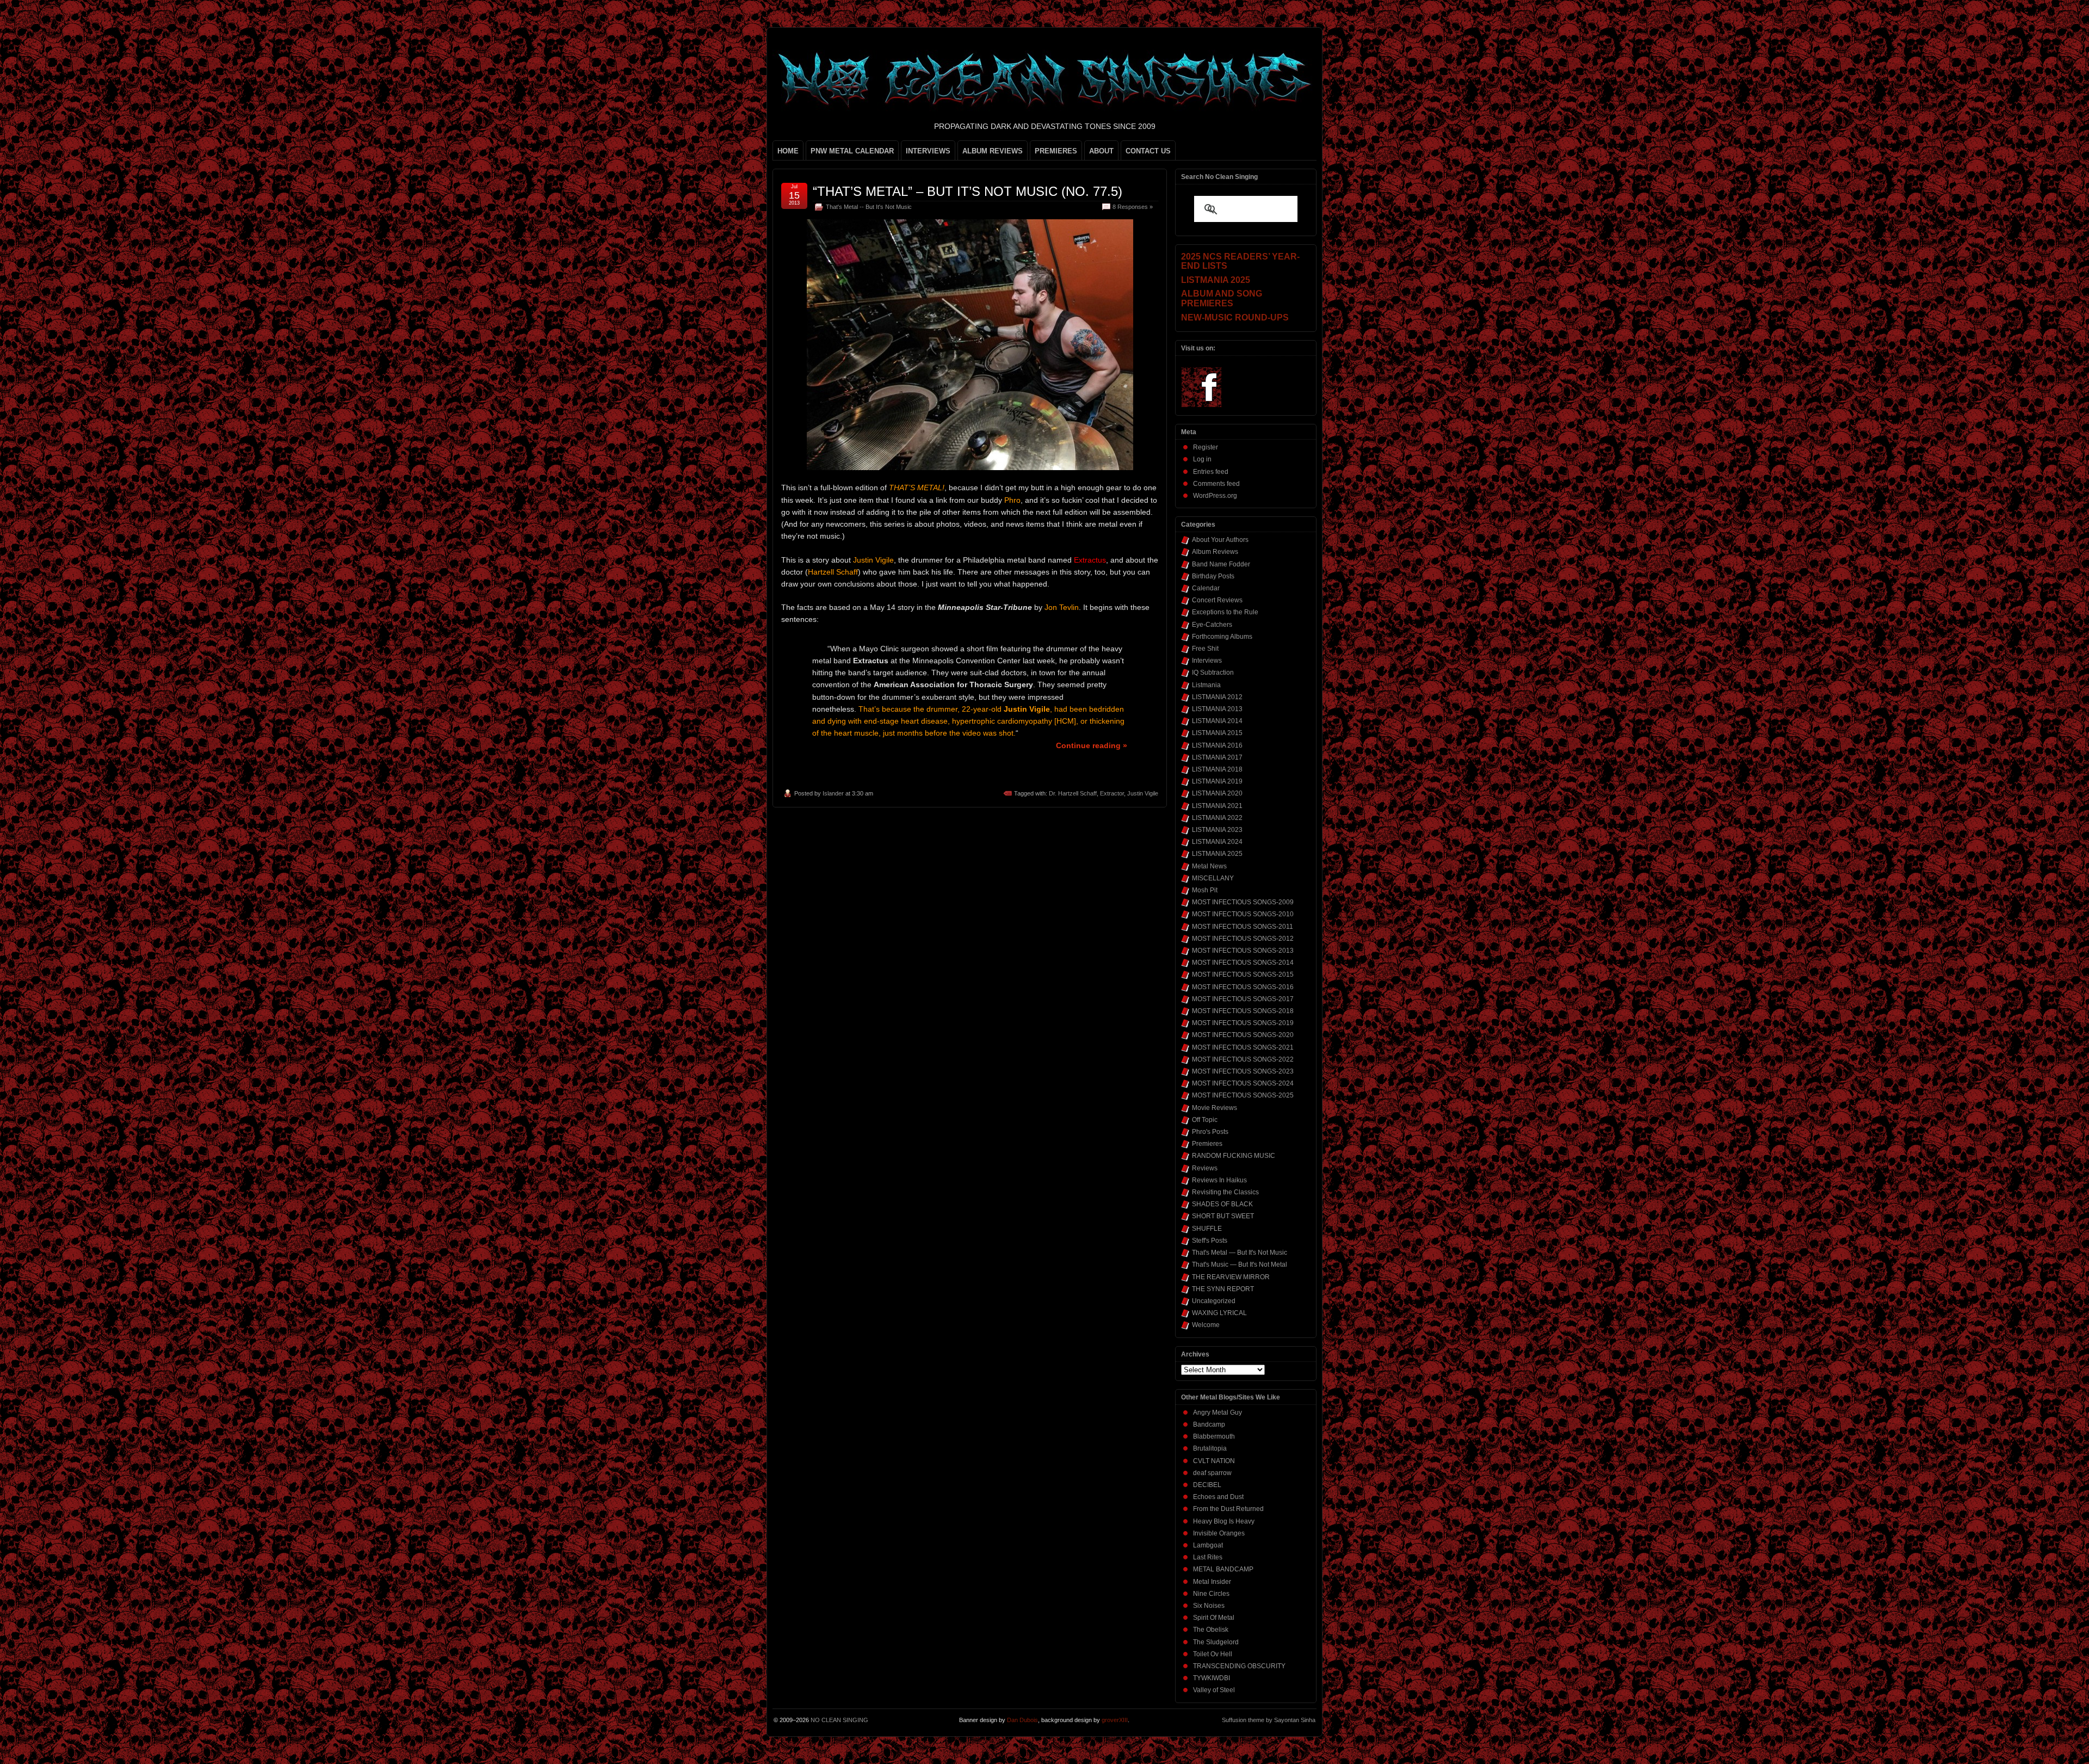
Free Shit (1205, 649)
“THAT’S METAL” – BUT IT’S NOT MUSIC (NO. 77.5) (968, 191)
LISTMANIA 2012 (1217, 697)
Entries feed (1211, 472)
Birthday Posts (1213, 576)
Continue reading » (1092, 745)
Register (1206, 447)
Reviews (1205, 1168)
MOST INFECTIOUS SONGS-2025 (1243, 1095)
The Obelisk (1211, 1630)
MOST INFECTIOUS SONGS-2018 (1243, 1011)
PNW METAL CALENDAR (852, 151)
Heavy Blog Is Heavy (1224, 1521)
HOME (788, 151)
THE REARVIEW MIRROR (1231, 1277)
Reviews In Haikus (1219, 1180)
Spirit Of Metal (1214, 1618)
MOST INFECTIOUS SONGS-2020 (1243, 1035)
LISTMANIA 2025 (1217, 854)
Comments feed (1216, 484)
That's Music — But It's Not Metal (1240, 1265)
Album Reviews (1215, 552)
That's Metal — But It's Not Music (1240, 1253)
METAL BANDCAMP (1223, 1569)
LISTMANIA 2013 (1217, 709)
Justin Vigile (1143, 793)
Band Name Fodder (1221, 564)
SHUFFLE (1207, 1229)
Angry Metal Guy (1217, 1413)
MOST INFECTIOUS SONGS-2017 (1243, 999)
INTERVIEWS (928, 151)
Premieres (1207, 1144)
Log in (1202, 459)
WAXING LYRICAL (1219, 1313)
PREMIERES (1056, 151)
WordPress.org (1215, 496)
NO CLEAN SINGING (839, 1720)
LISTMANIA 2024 (1217, 842)
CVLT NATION (1214, 1461)
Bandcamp (1209, 1424)
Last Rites (1208, 1557)
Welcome (1206, 1325)
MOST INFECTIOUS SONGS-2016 (1243, 987)
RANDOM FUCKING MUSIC (1234, 1156)
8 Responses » (1133, 207)
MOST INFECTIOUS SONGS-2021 (1243, 1047)
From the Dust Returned (1228, 1509)
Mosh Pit (1205, 890)
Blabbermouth (1214, 1436)
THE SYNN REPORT (1223, 1289)
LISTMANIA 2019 (1217, 781)
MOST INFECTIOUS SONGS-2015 (1243, 974)
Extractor (1112, 793)
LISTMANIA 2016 (1217, 745)
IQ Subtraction (1213, 673)
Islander (833, 793)
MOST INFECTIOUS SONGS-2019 (1243, 1023)
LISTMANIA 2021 (1217, 806)
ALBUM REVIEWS (993, 151)
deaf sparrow (1212, 1473)
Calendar (1206, 588)
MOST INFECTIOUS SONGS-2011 (1243, 927)
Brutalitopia (1210, 1448)
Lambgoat (1208, 1545)
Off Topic (1205, 1120)
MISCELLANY (1213, 878)
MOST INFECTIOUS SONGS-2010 (1243, 914)
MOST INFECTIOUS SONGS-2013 (1243, 951)
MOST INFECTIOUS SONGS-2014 (1243, 963)
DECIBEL (1207, 1485)
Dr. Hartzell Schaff (1073, 793)
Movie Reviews (1215, 1108)
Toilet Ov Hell (1213, 1654)
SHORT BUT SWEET (1223, 1216)
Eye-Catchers (1212, 625)
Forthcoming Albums (1222, 637)
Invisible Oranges (1219, 1533)
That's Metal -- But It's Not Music (869, 207)
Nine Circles (1211, 1594)
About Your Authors (1220, 540)
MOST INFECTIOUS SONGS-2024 (1243, 1083)
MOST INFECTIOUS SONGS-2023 (1243, 1071)
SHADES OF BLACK (1222, 1204)
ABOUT (1101, 151)
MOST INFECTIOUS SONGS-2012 (1243, 939)
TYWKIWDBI (1212, 1678)
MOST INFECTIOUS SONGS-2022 (1243, 1059)
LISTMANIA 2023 (1217, 830)
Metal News (1209, 866)
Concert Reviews (1217, 600)
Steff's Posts (1210, 1241)
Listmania (1206, 685)
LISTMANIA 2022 (1217, 818)
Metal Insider (1212, 1582)
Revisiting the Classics (1225, 1192)
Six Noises (1209, 1606)
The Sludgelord (1216, 1642)
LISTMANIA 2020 (1217, 793)
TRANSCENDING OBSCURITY (1239, 1666)
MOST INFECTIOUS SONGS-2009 (1243, 902)
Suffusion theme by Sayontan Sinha (1269, 1720)
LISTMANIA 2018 (1217, 769)
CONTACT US (1148, 151)
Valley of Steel (1214, 1690)
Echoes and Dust (1218, 1497)
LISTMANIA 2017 (1217, 757)
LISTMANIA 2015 (1217, 733)
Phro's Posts (1210, 1132)
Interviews (1207, 661)
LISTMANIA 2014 (1217, 721)
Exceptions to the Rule (1225, 612)
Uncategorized (1214, 1301)
